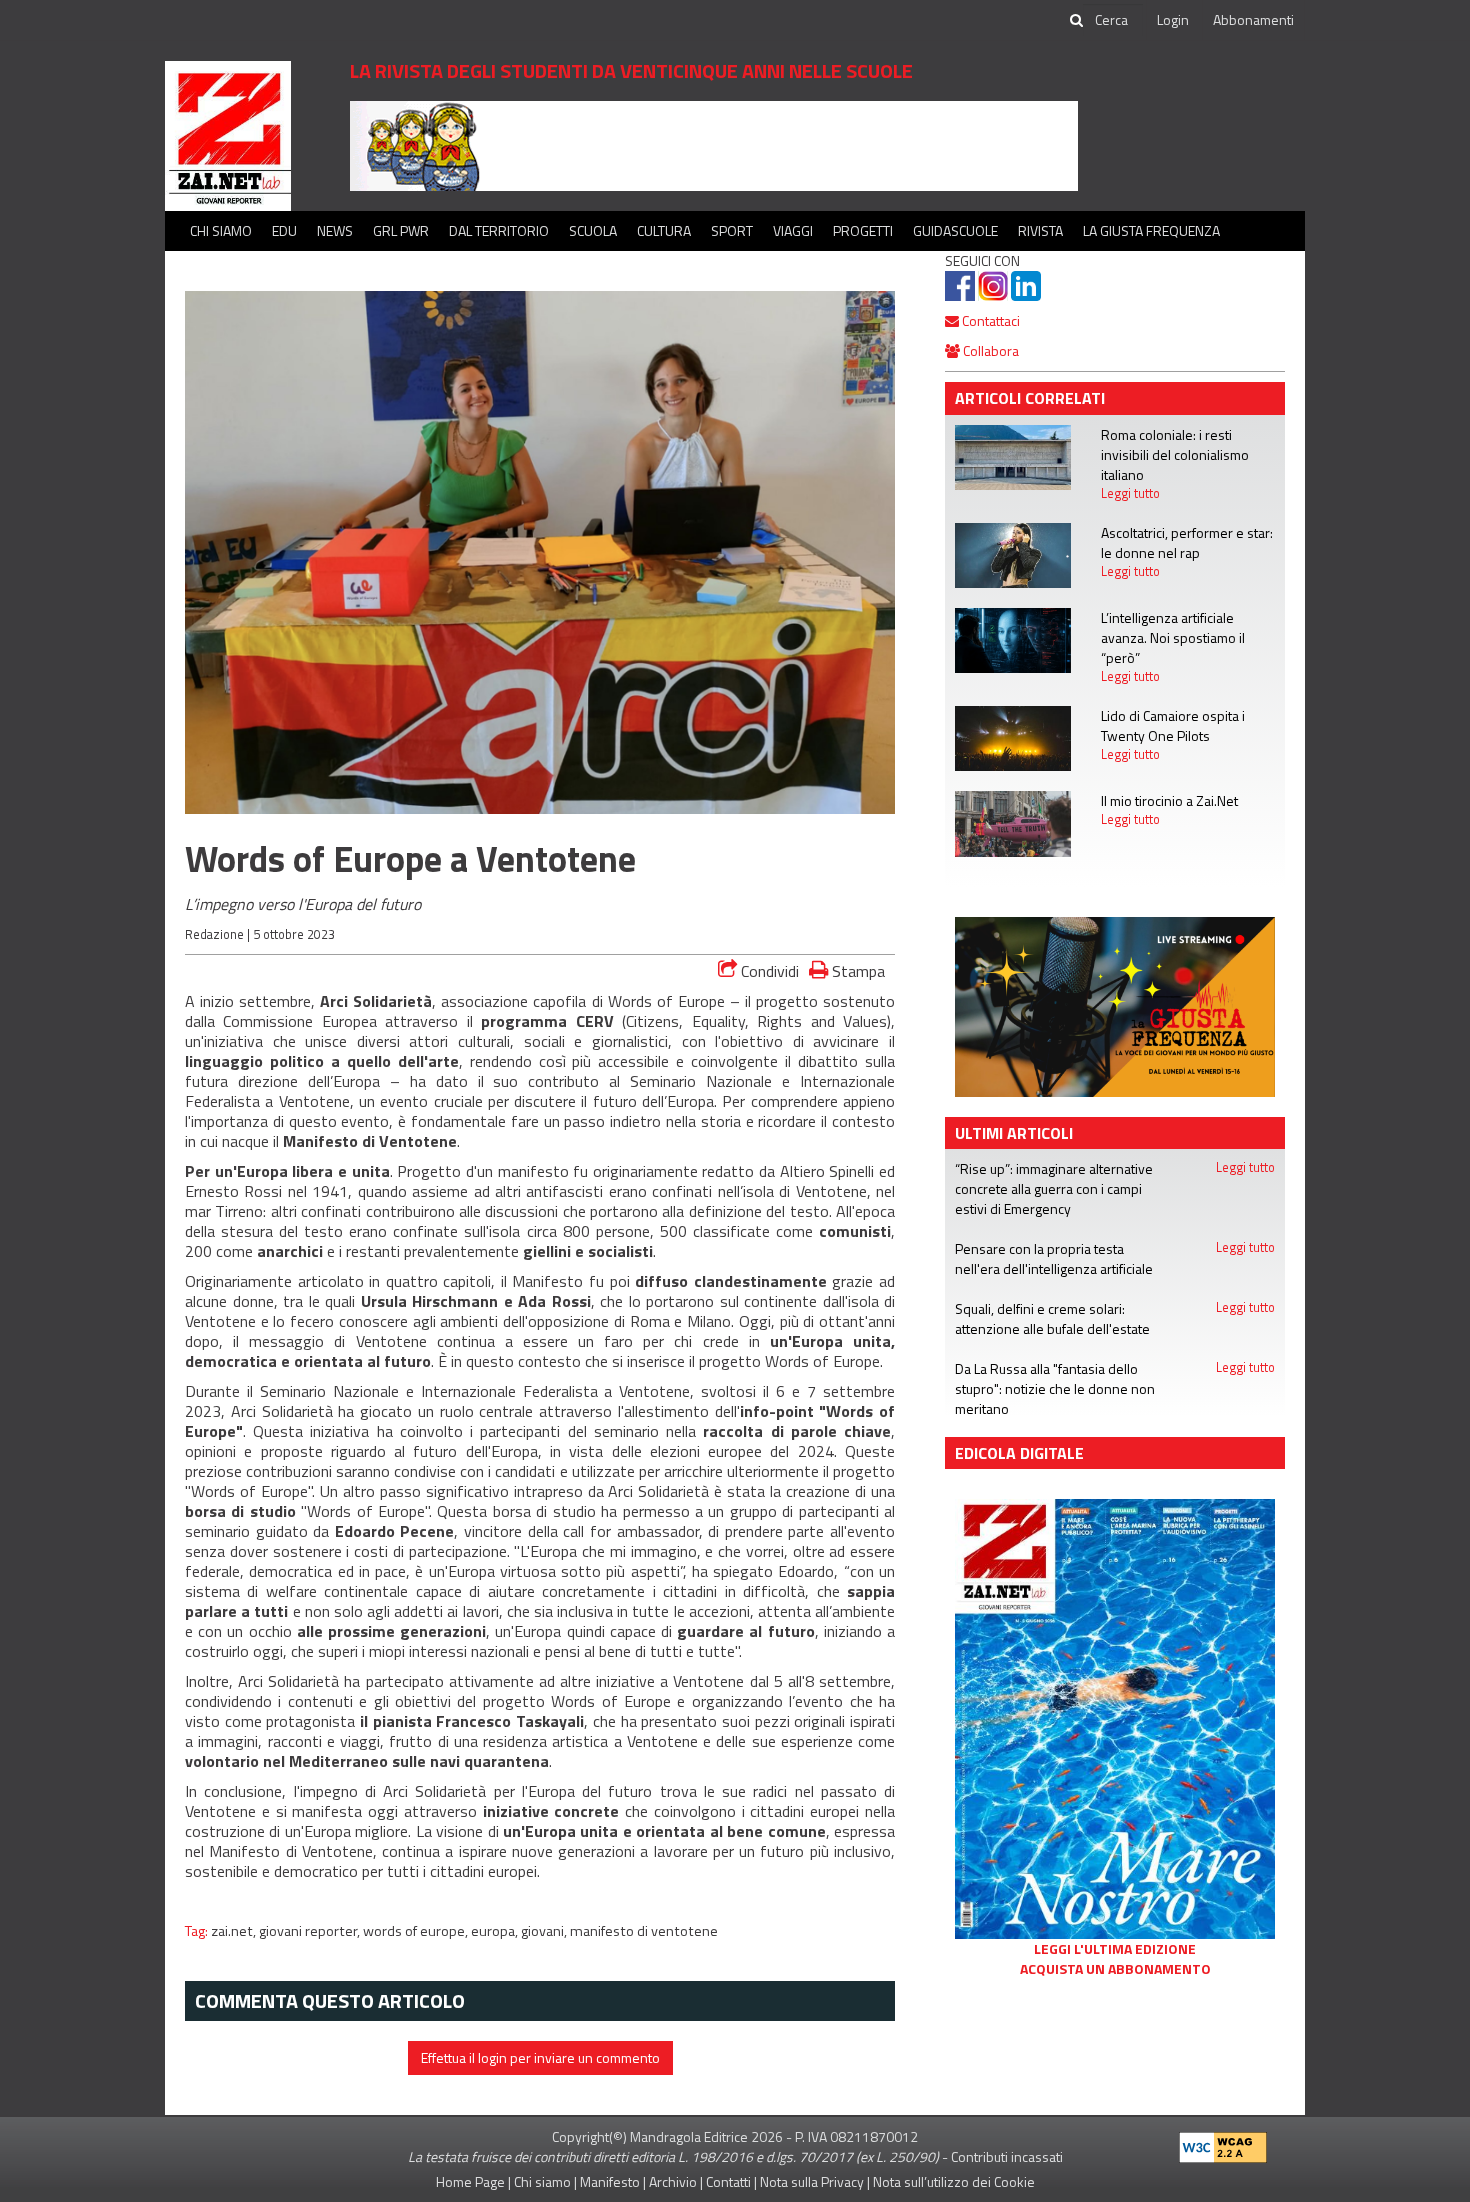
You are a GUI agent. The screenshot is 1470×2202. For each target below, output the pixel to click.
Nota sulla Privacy (812, 2181)
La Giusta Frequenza (1151, 230)
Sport (732, 230)
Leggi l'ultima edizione (1115, 1949)
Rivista (1040, 230)
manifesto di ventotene (644, 1931)
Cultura (664, 230)
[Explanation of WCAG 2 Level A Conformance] (1223, 2142)
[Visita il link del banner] (714, 144)
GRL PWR (401, 230)
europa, (496, 1931)
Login (1173, 19)
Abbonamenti (1253, 19)
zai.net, (235, 1931)
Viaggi (793, 230)
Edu (284, 230)
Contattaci (989, 320)
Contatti (728, 2181)
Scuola (593, 230)
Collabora (989, 350)
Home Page (470, 2181)
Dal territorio (499, 230)
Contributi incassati (1007, 2156)
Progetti (863, 230)
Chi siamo (221, 230)
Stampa (856, 970)
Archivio (673, 2181)
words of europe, (417, 1931)
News (335, 230)
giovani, (545, 1931)
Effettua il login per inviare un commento (540, 2057)
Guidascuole (955, 230)
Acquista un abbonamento (1115, 1969)
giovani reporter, (311, 1931)
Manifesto (610, 2181)
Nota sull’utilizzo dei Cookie (954, 2181)
